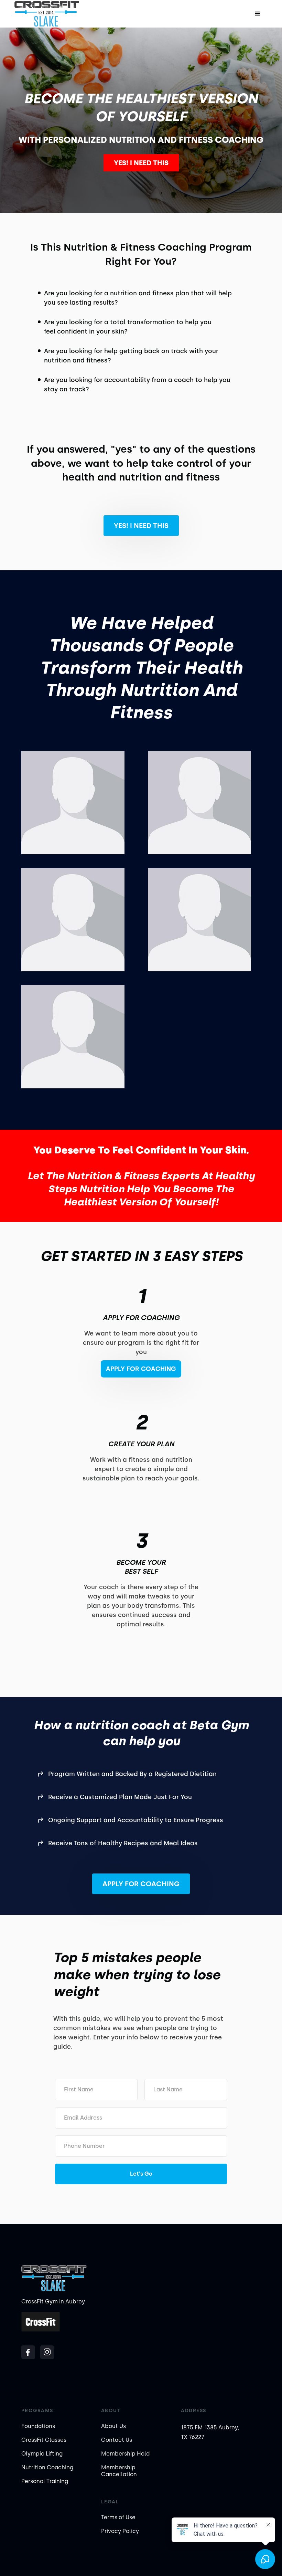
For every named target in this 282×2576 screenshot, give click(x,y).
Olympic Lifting (42, 2454)
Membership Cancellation (119, 2471)
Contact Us (117, 2440)
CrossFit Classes (44, 2440)
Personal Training (45, 2481)
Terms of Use (118, 2517)
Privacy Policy (120, 2531)
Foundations (38, 2426)
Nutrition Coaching (47, 2467)
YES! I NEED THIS (141, 163)
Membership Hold (125, 2454)
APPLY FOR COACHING (141, 1884)
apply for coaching (141, 1369)
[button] (258, 14)
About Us (113, 2426)
